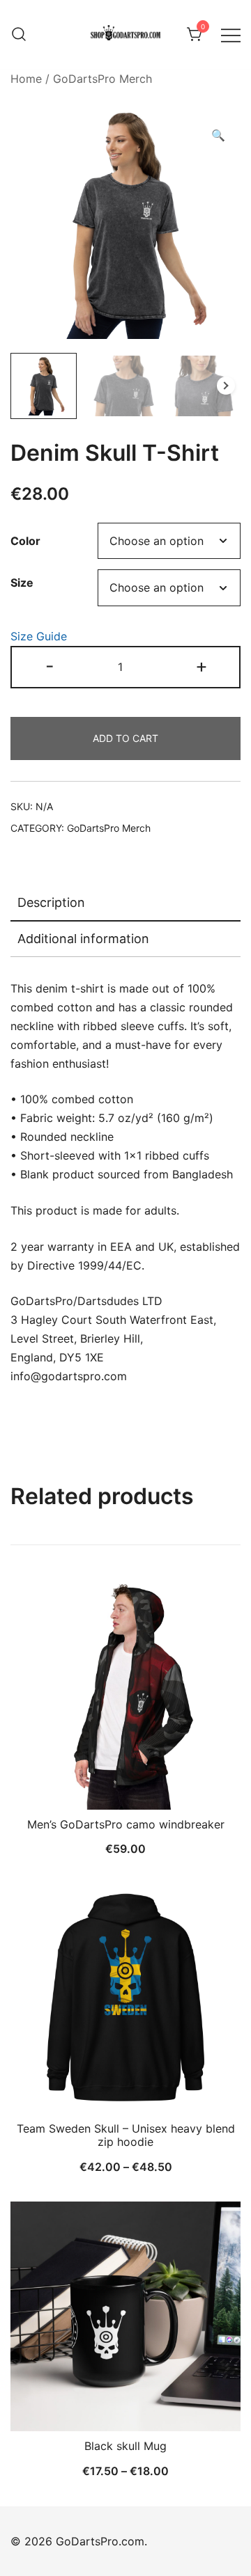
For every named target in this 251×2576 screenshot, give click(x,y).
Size (22, 583)
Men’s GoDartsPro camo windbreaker (126, 1824)
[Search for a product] (19, 35)
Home (26, 79)
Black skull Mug (125, 2446)
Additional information (83, 939)
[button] (218, 135)
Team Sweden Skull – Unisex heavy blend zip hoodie (126, 2135)
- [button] (50, 666)
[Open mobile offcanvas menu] (231, 34)
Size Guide (39, 636)
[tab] (125, 903)
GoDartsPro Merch (102, 79)
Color (25, 541)
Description (51, 902)
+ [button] (201, 666)
